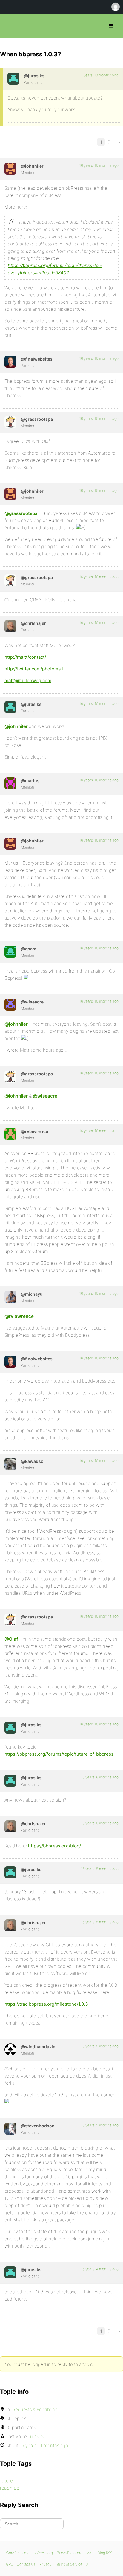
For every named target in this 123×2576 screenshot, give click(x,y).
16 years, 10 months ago (99, 75)
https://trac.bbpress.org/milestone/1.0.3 (46, 2004)
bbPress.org (10, 26)
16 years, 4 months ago (100, 2269)
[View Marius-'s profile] (10, 783)
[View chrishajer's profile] (10, 626)
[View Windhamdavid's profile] (10, 2049)
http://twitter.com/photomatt (34, 669)
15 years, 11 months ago (44, 2445)
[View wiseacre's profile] (10, 1005)
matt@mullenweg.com (28, 680)
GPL (9, 2564)
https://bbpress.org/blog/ (54, 1846)
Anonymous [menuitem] (115, 7)
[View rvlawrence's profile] (10, 1134)
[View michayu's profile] (10, 1297)
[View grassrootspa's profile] (10, 422)
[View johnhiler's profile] (10, 169)
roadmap (10, 2488)
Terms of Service (69, 2564)
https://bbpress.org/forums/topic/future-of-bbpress (59, 1754)
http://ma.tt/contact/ (25, 657)
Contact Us (26, 2564)
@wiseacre (45, 1096)
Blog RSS (105, 2553)
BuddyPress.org (70, 2553)
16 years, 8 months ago (100, 1777)
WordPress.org (18, 2553)
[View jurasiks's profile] (13, 79)
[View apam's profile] (10, 952)
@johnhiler (16, 726)
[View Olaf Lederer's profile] (10, 362)
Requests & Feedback (35, 2410)
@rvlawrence (19, 1316)
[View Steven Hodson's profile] (10, 2129)
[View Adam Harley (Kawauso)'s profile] (10, 1464)
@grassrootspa (21, 513)
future (6, 2481)
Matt (90, 2553)
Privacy (45, 2564)
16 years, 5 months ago (100, 1869)
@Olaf (11, 1639)
